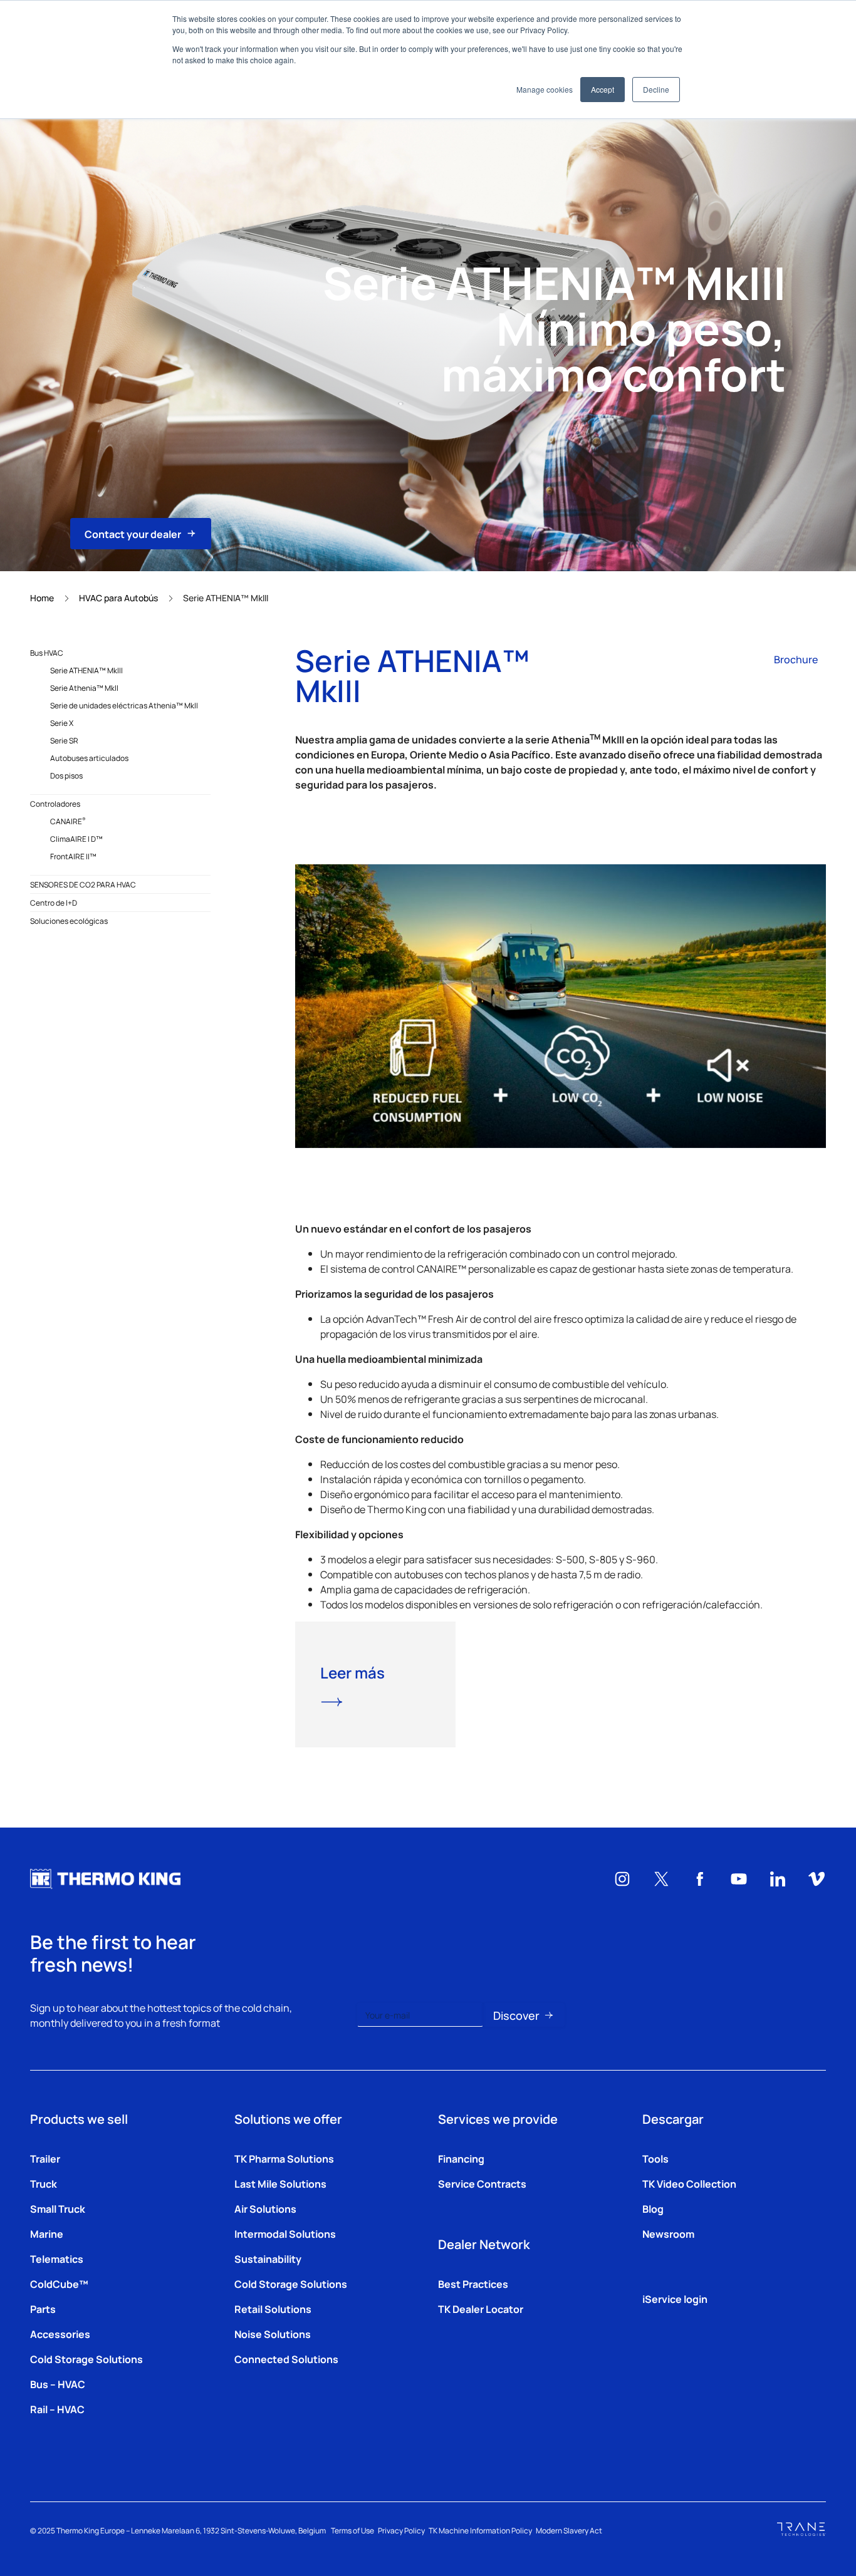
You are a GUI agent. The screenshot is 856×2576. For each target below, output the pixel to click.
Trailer (45, 2158)
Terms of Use (352, 2530)
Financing (461, 2158)
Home (42, 597)
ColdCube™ (59, 2284)
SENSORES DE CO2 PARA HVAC (83, 884)
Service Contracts (482, 2183)
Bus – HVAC (58, 2384)
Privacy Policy (401, 2530)
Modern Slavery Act (569, 2530)
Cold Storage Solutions (86, 2359)
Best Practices (473, 2284)
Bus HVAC (47, 653)
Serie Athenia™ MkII (84, 688)
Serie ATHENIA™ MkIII (86, 670)
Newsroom (668, 2233)
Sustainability (268, 2258)
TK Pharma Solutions (284, 2158)
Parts (43, 2309)
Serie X (62, 723)
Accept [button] (603, 89)
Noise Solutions (273, 2334)
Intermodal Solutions (285, 2233)
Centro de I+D (54, 903)
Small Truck (58, 2208)
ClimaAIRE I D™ (76, 839)
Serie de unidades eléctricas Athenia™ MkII (124, 705)
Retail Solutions (273, 2309)
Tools (655, 2158)
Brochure (796, 659)
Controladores (55, 804)
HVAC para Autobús (118, 597)
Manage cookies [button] (545, 89)
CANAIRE (68, 821)
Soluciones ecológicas (69, 921)
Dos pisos (66, 775)
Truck (44, 2183)
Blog (653, 2208)
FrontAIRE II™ (73, 856)
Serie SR (64, 740)
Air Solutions (265, 2208)
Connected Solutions (286, 2359)
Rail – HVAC (57, 2409)
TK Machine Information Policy (480, 2530)
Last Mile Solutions (280, 2183)
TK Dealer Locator (481, 2309)
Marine (47, 2233)
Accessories (60, 2334)
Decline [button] (656, 89)
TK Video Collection (689, 2183)
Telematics (57, 2258)
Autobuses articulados (89, 758)
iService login (675, 2299)
